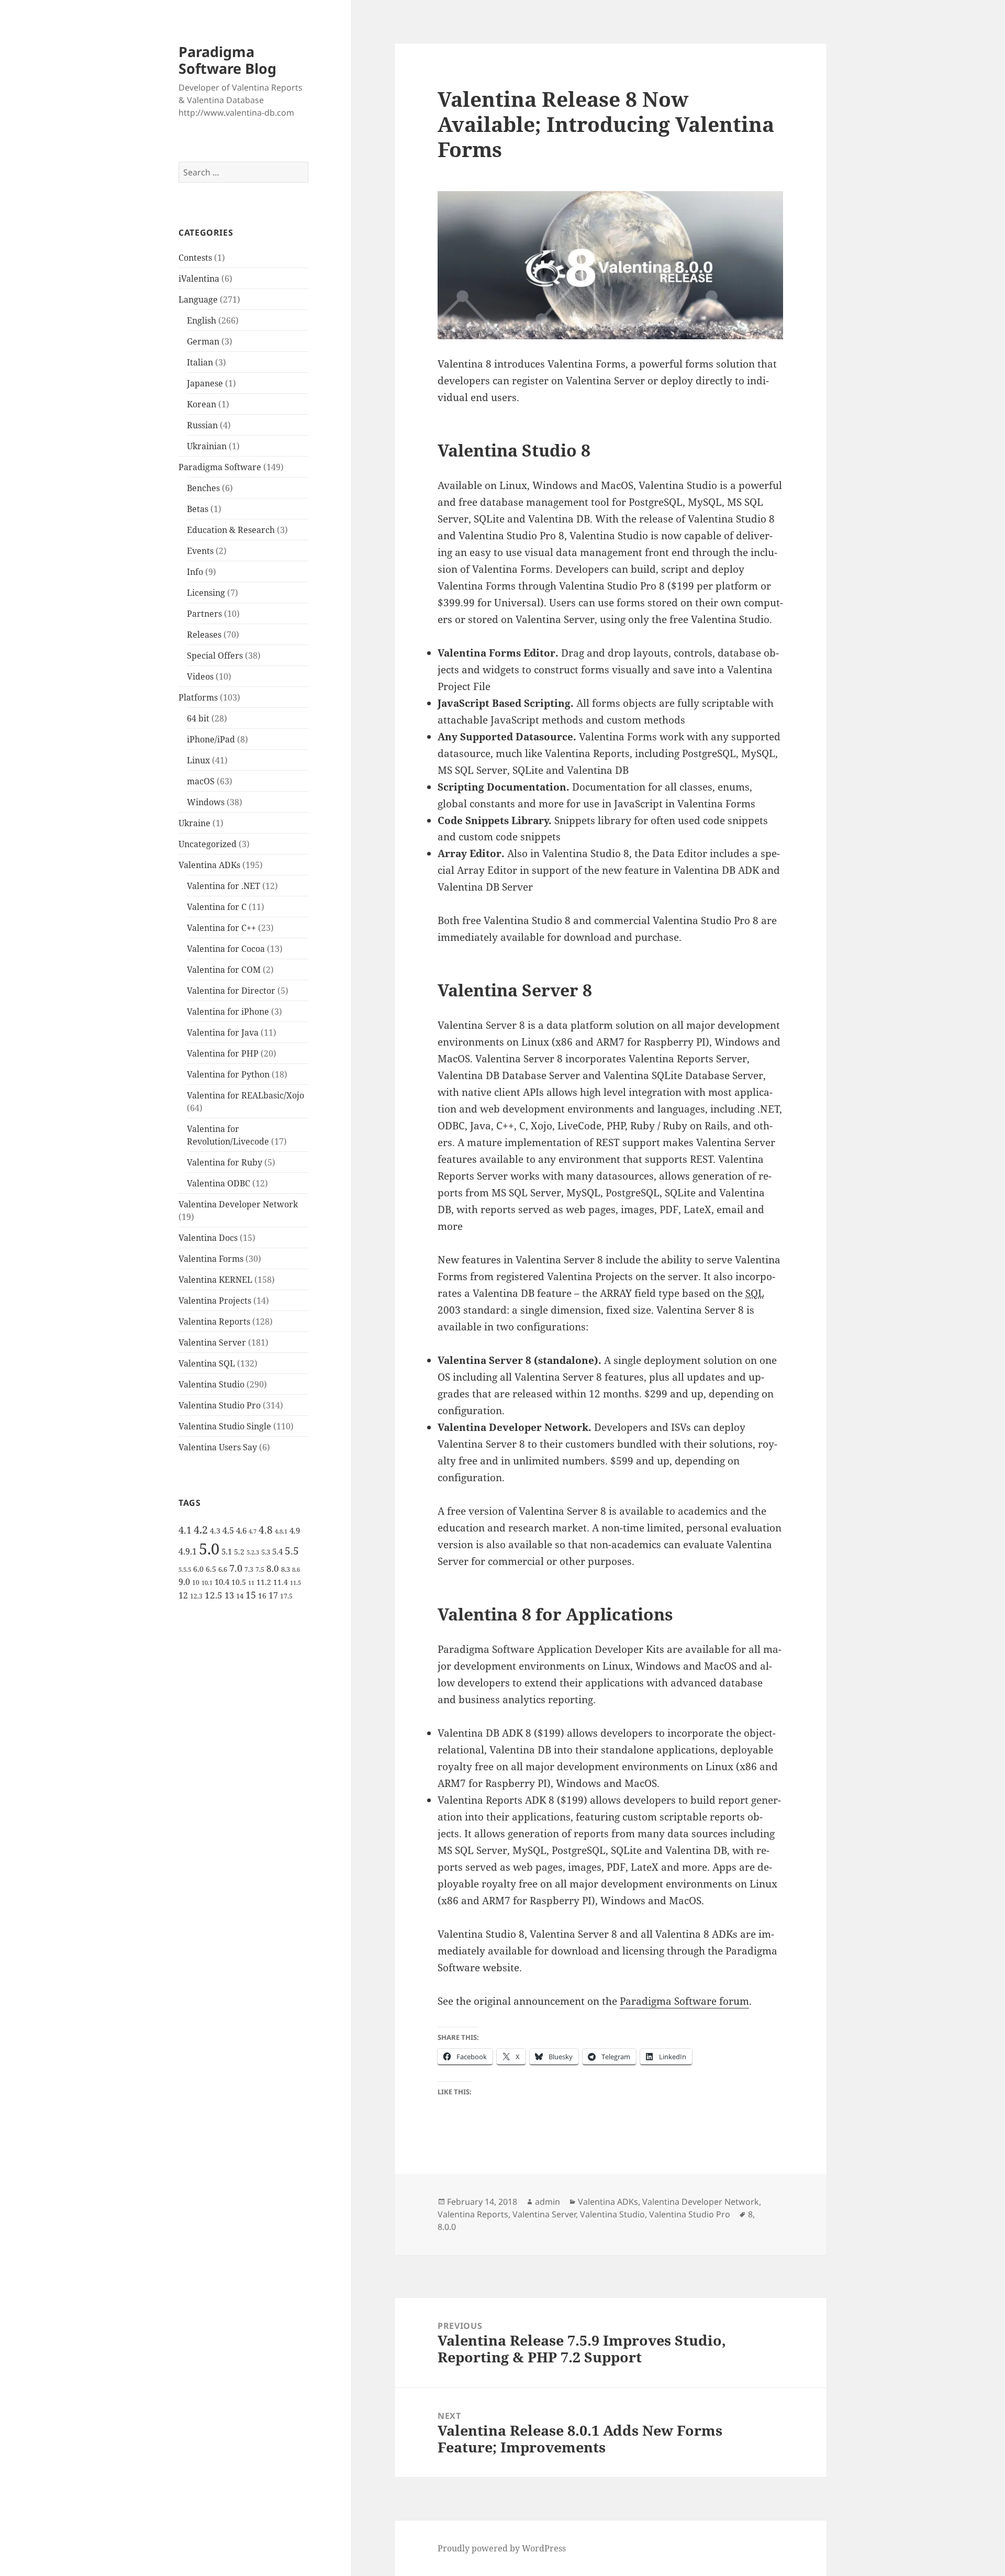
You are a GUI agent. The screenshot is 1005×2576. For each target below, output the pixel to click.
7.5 (260, 1569)
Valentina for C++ (221, 928)
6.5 (211, 1569)
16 (262, 1596)
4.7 (253, 1531)
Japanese (205, 383)
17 (273, 1595)
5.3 (266, 1552)
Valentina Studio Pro (220, 1405)
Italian (200, 362)
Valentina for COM (224, 970)
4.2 (201, 1529)
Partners (204, 614)
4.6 (241, 1530)
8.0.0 (447, 2227)
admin (548, 2202)
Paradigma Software (220, 467)
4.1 (185, 1530)
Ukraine (194, 823)
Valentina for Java (223, 1032)
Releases (204, 635)
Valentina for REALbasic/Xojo (245, 1095)
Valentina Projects (215, 1301)
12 (183, 1595)
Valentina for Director (231, 991)
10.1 (207, 1583)
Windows (206, 802)
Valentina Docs (208, 1238)
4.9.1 (188, 1551)
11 (251, 1583)
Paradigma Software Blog (227, 60)
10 (196, 1583)
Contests (195, 258)
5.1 (227, 1551)
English (202, 320)
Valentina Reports (214, 1322)
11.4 (281, 1582)
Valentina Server (212, 1342)
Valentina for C (217, 907)
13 (229, 1595)
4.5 (228, 1530)
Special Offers (215, 656)
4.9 (295, 1530)
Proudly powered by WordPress (502, 2548)
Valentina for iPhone (228, 1012)
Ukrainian (207, 446)
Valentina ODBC (219, 1183)
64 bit (198, 718)
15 (251, 1595)
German (203, 341)
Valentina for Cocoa (226, 949)
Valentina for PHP (223, 1053)
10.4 (222, 1582)
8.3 (286, 1569)
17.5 (286, 1596)
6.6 (223, 1569)
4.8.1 (281, 1531)
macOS (201, 781)
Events (200, 551)
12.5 (214, 1595)
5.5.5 (185, 1570)
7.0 (236, 1568)
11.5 (295, 1583)
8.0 (273, 1568)
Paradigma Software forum (684, 2001)
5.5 (292, 1551)
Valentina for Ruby (225, 1162)
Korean (202, 404)
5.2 (239, 1552)
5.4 (277, 1551)
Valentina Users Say (218, 1447)
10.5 (239, 1582)
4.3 (215, 1531)
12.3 (196, 1596)
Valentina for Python (228, 1074)
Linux (198, 760)
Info (195, 572)
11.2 (264, 1582)
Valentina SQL (207, 1363)
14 (240, 1596)
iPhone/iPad (211, 739)
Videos (200, 676)
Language (198, 299)
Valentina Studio (211, 1384)
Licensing (206, 593)
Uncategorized (208, 844)
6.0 (198, 1569)
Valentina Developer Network (238, 1204)
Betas (198, 509)
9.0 (184, 1582)
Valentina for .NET (224, 886)
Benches (203, 488)
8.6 (296, 1570)
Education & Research (231, 530)
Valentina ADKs (209, 865)
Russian (202, 425)
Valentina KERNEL (215, 1280)
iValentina (199, 279)
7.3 (249, 1569)
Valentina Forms (211, 1259)
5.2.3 (253, 1552)
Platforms (198, 697)
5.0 (209, 1549)
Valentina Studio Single (225, 1426)
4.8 (266, 1530)
